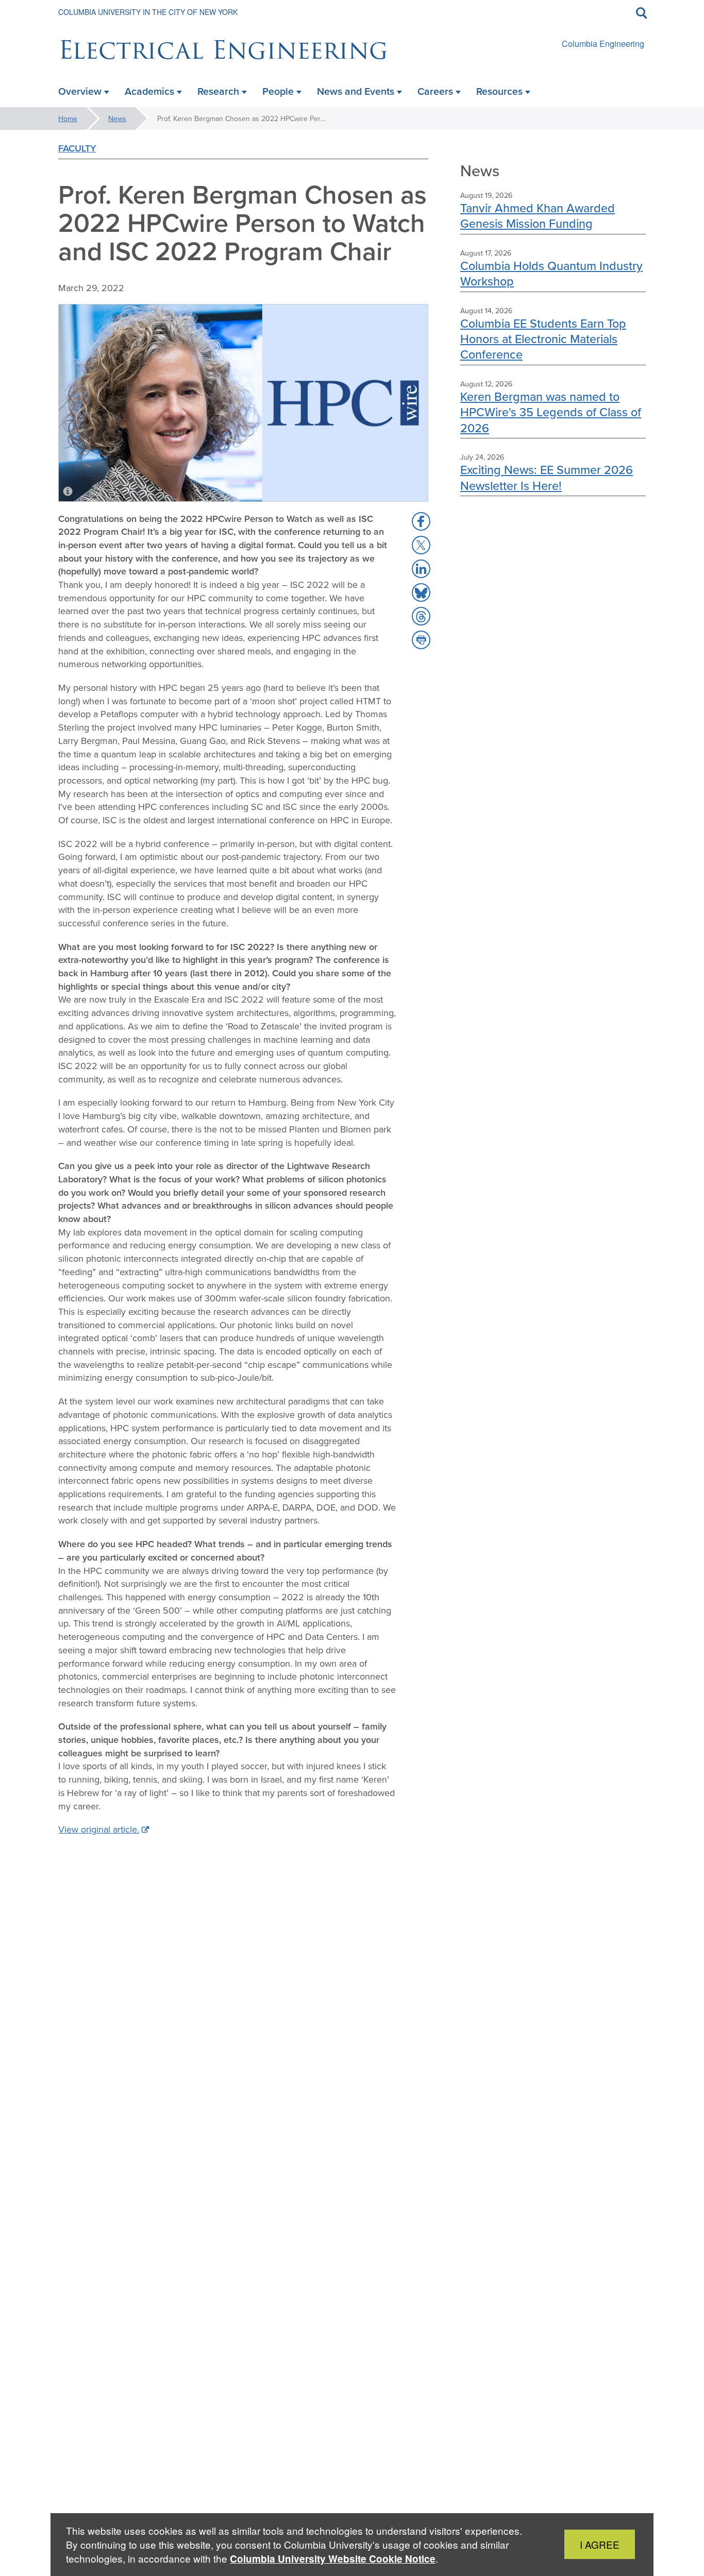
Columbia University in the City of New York (148, 12)
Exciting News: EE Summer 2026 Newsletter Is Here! (547, 477)
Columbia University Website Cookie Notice (333, 2559)
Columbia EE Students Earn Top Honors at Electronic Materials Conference (543, 339)
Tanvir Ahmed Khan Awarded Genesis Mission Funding (538, 216)
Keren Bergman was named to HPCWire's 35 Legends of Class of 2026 (551, 412)
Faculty (77, 148)
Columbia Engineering (603, 44)
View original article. (99, 1829)
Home (68, 118)
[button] (421, 521)
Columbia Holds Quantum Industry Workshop (551, 273)
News (117, 118)
